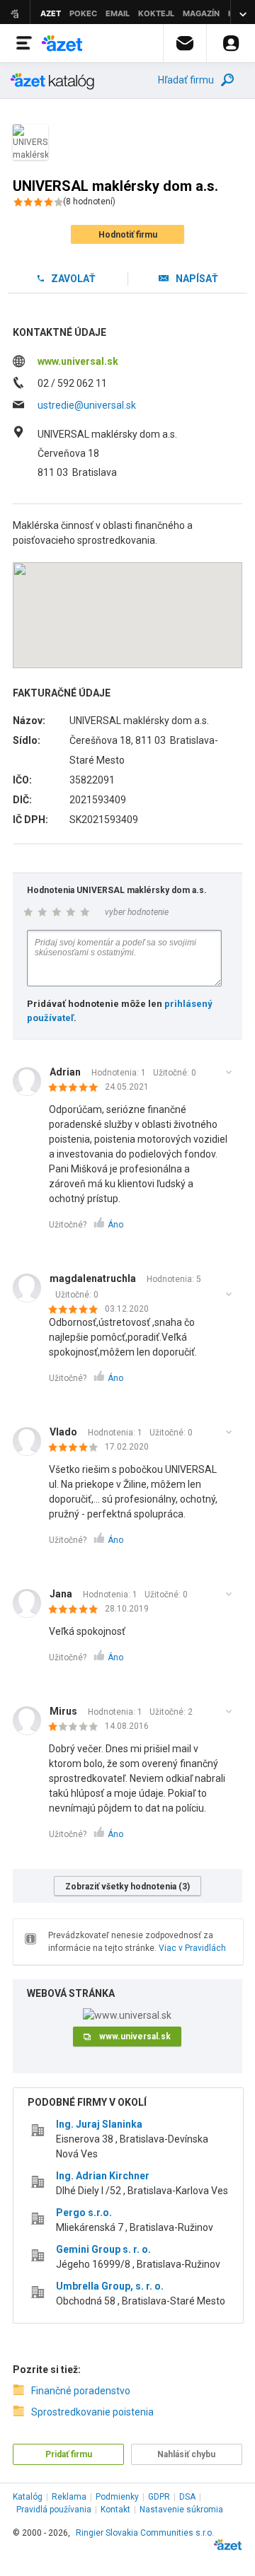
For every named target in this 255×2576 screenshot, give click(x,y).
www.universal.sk (78, 361)
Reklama (69, 2497)
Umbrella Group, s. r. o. (110, 2286)
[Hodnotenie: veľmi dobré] (77, 1448)
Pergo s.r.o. (84, 2213)
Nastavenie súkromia (181, 2510)
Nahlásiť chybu (186, 2454)
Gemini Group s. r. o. (103, 2249)
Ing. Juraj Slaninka (99, 2124)
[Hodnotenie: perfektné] (77, 1088)
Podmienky (117, 2497)
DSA (187, 2497)
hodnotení (89, 202)
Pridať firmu (69, 2454)
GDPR (159, 2497)
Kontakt (115, 2510)
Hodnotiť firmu (128, 235)
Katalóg (28, 2497)
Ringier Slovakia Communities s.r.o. (145, 2533)
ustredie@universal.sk (87, 405)
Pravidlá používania (54, 2510)
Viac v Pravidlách (192, 1948)
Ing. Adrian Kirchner (103, 2176)
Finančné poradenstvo (81, 2391)
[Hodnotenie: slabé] (77, 1727)
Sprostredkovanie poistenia (92, 2412)
